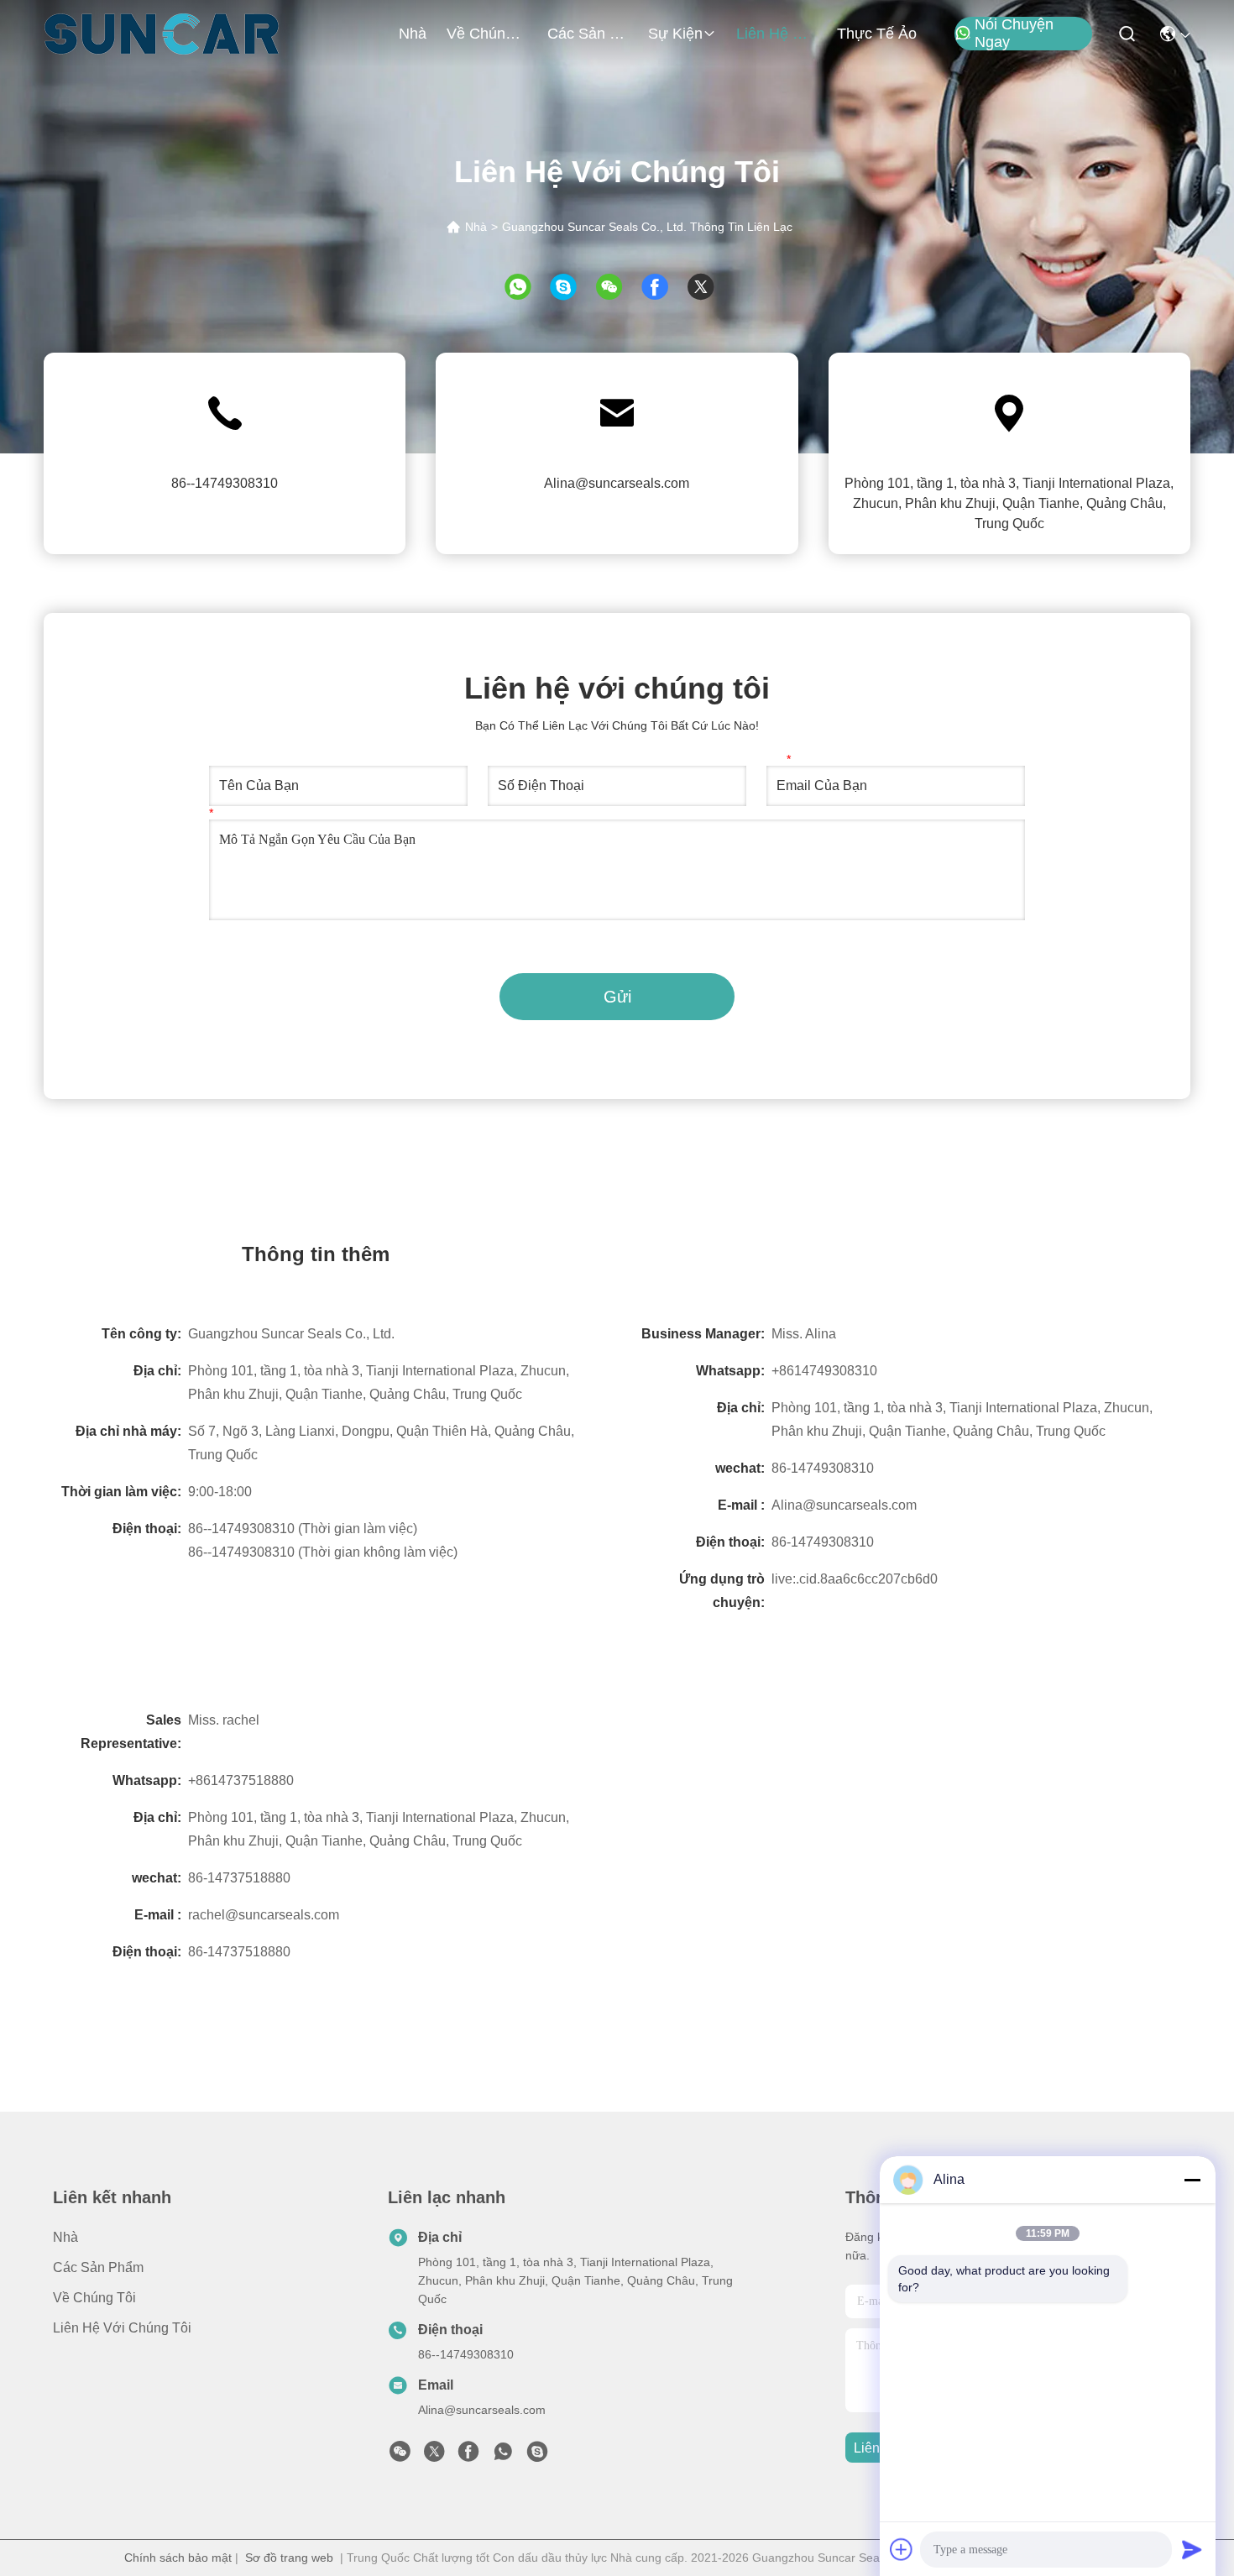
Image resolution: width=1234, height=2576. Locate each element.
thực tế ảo (877, 34)
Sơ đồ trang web (289, 2558)
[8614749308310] (503, 2456)
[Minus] (1192, 2180)
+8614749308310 (824, 1371)
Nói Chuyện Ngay (1014, 34)
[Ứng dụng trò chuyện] (571, 287)
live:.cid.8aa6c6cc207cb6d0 (855, 1579)
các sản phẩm (588, 34)
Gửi (617, 997)
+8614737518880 (241, 1780)
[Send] (1192, 2549)
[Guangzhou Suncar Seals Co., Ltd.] (162, 34)
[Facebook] (663, 287)
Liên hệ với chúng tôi (776, 34)
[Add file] (902, 2549)
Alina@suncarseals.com (617, 483)
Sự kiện (675, 34)
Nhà (413, 34)
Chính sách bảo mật (178, 2558)
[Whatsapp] (526, 287)
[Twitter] (709, 287)
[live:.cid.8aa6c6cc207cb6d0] (537, 2456)
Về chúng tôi (487, 34)
